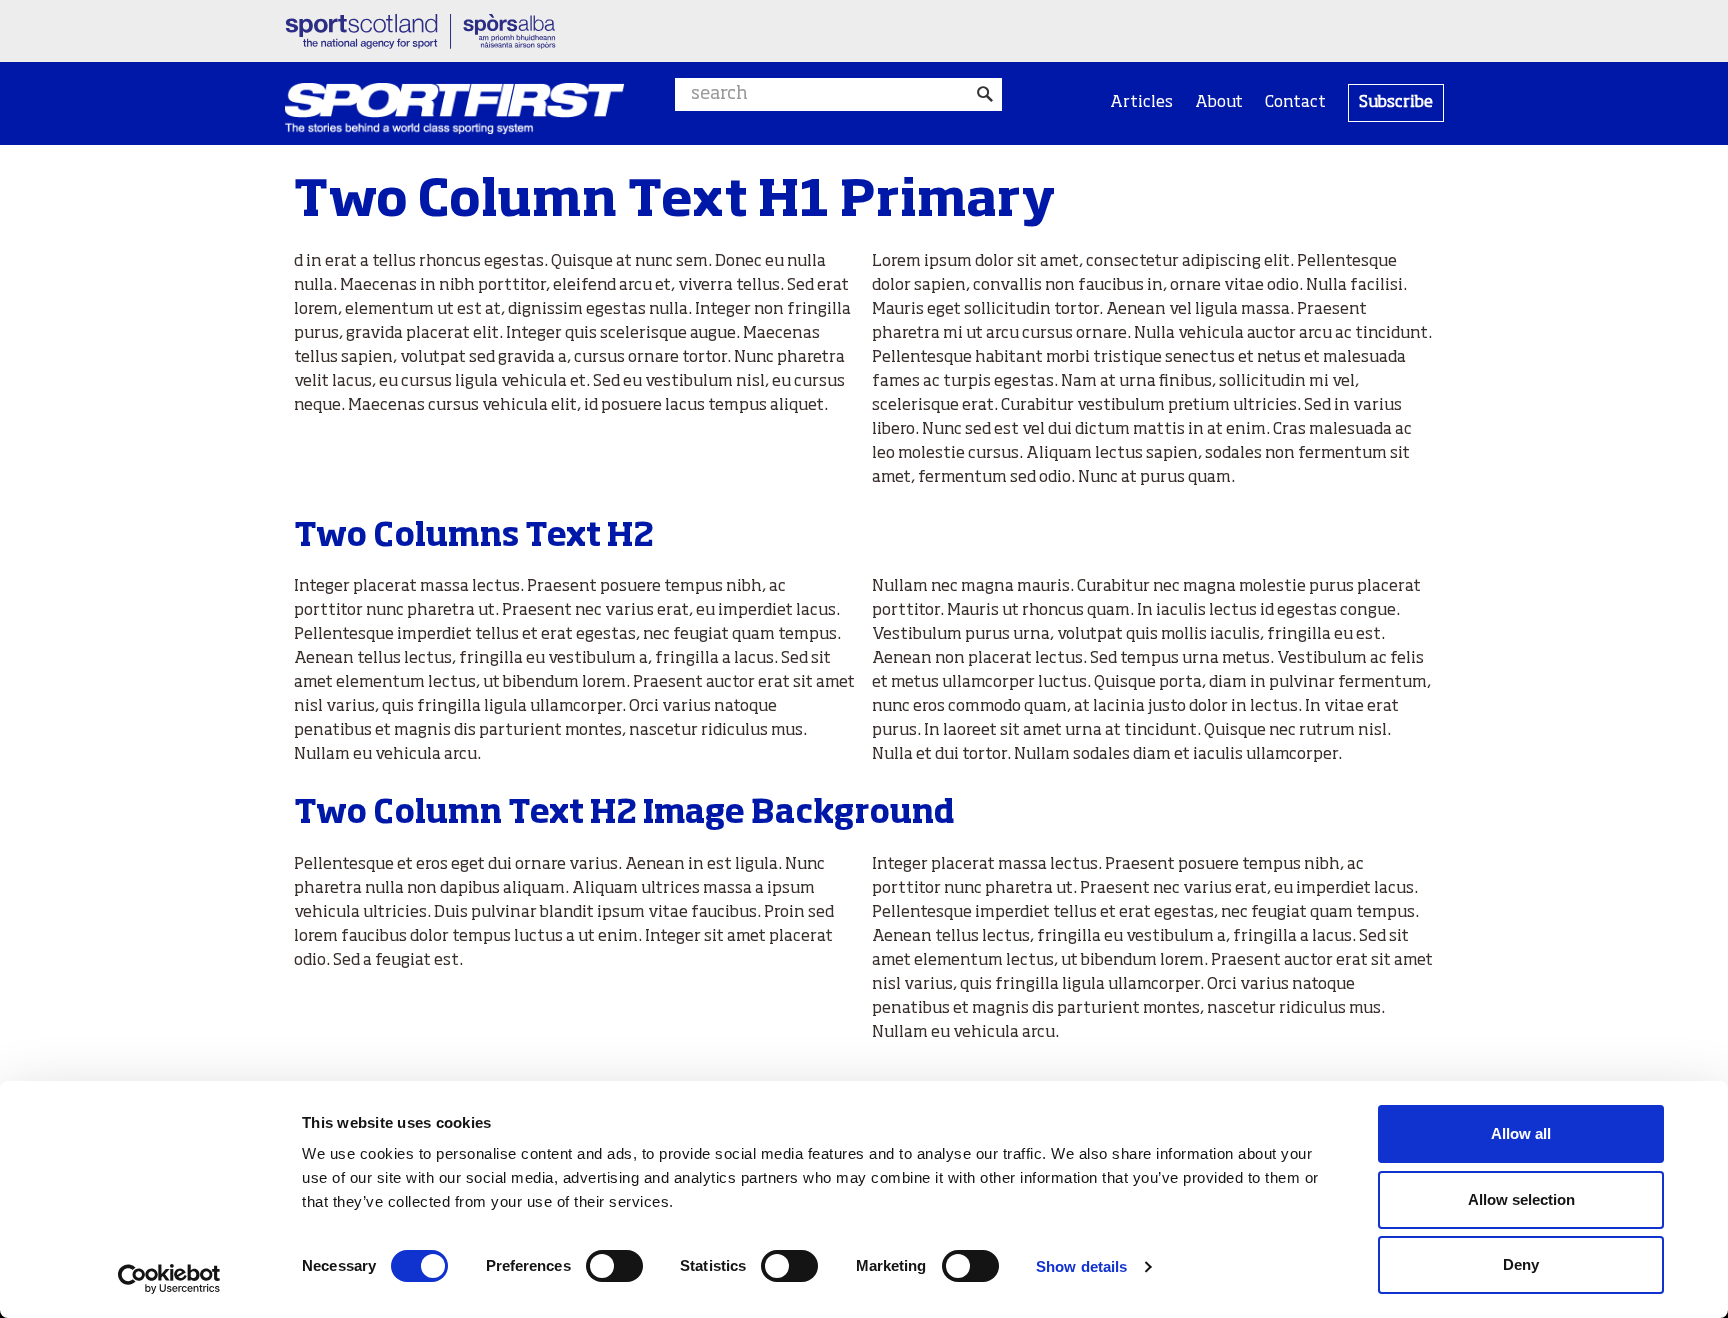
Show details (1081, 1266)
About (1219, 103)
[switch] (614, 1266)
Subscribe (1396, 103)
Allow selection (1521, 1199)
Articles (1141, 103)
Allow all (1521, 1133)
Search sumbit (985, 94)
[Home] (454, 109)
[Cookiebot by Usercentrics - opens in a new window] (169, 1279)
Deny (1521, 1264)
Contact (1295, 103)
